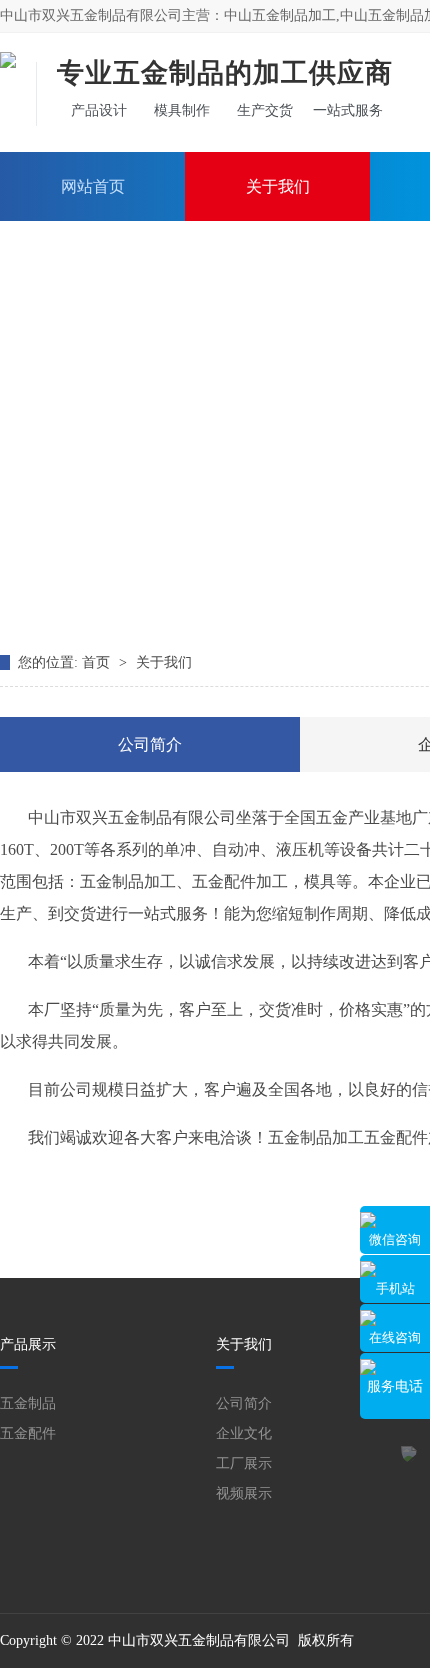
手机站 (395, 1288)
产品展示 (28, 1344)
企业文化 (244, 1433)
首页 (98, 662)
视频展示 (244, 1493)
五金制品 (28, 1403)
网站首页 (93, 186)
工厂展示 (244, 1463)
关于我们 (278, 186)
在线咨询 (395, 1337)
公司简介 (150, 744)
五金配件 (28, 1433)
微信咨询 (395, 1239)
